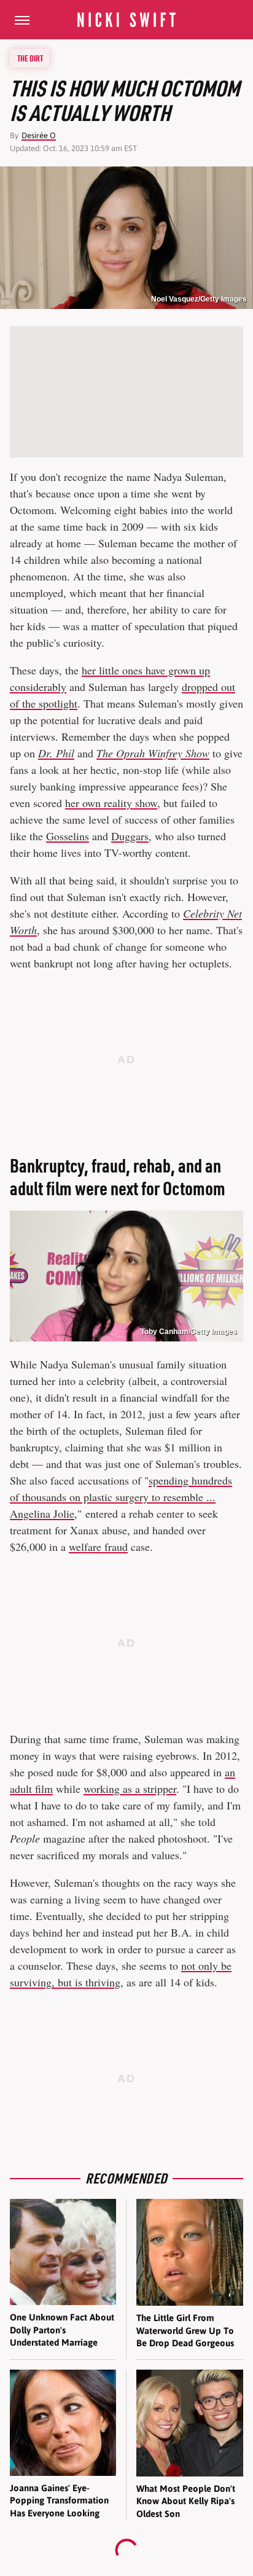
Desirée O (39, 135)
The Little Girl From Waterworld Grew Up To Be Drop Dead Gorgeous (185, 2330)
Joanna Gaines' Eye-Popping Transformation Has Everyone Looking (59, 2500)
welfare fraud (98, 1547)
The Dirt (30, 58)
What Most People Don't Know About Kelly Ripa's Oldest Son (186, 2501)
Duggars (130, 836)
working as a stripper (130, 1789)
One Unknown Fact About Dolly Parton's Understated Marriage (62, 2330)
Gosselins (68, 836)
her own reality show (111, 803)
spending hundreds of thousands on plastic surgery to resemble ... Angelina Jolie (121, 1497)
